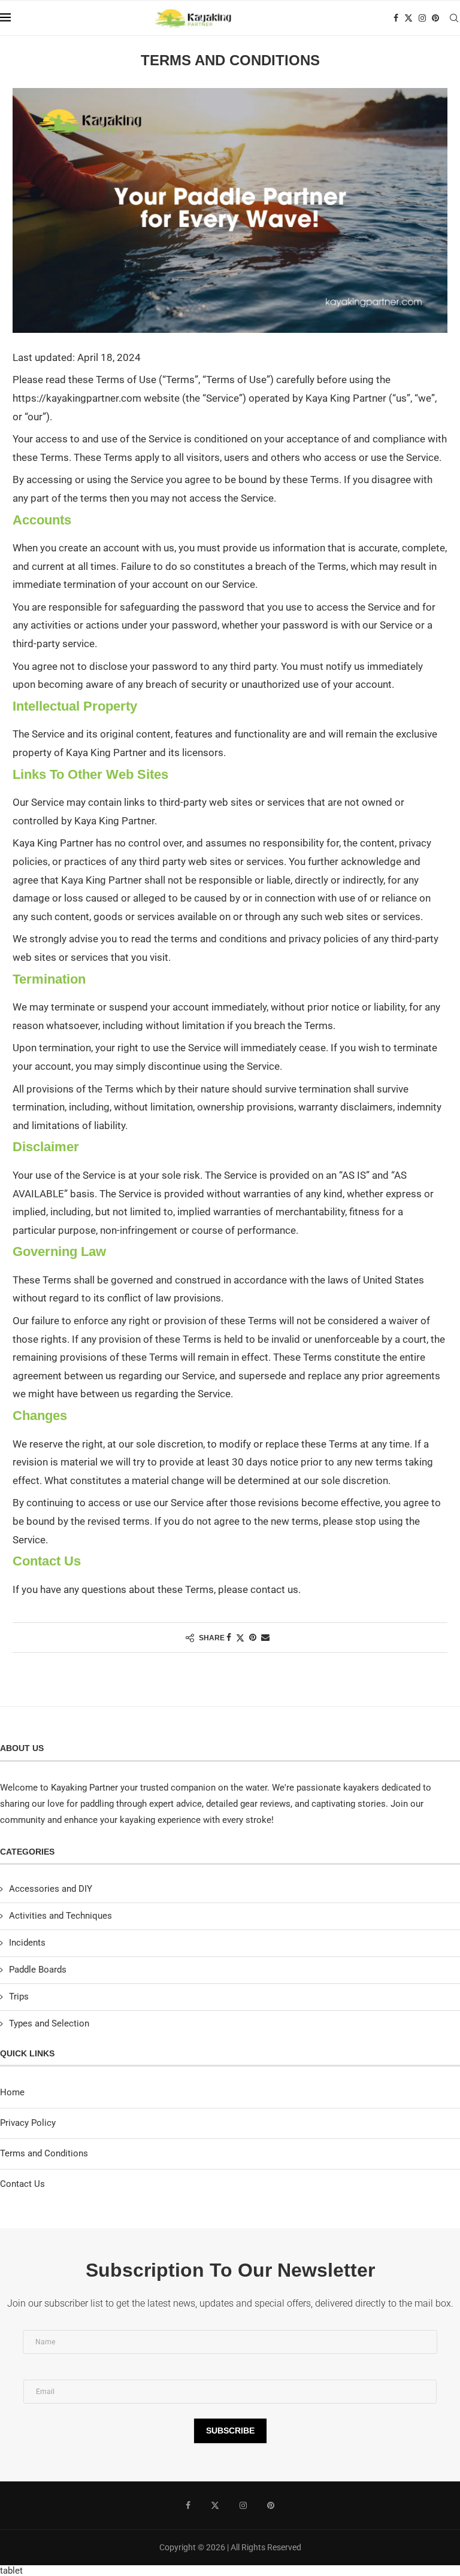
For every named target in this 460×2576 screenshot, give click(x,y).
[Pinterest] (435, 18)
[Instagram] (422, 18)
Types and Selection (49, 2023)
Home (12, 2092)
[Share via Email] (265, 1637)
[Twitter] (408, 18)
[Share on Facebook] (229, 1637)
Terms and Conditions (44, 2153)
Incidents (27, 1943)
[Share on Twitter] (240, 1638)
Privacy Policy (28, 2123)
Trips (19, 1997)
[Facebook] (396, 18)
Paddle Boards (38, 1970)
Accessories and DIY (51, 1889)
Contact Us (22, 2184)
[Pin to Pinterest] (253, 1637)
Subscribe (230, 2431)
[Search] (454, 18)
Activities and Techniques (60, 1916)
